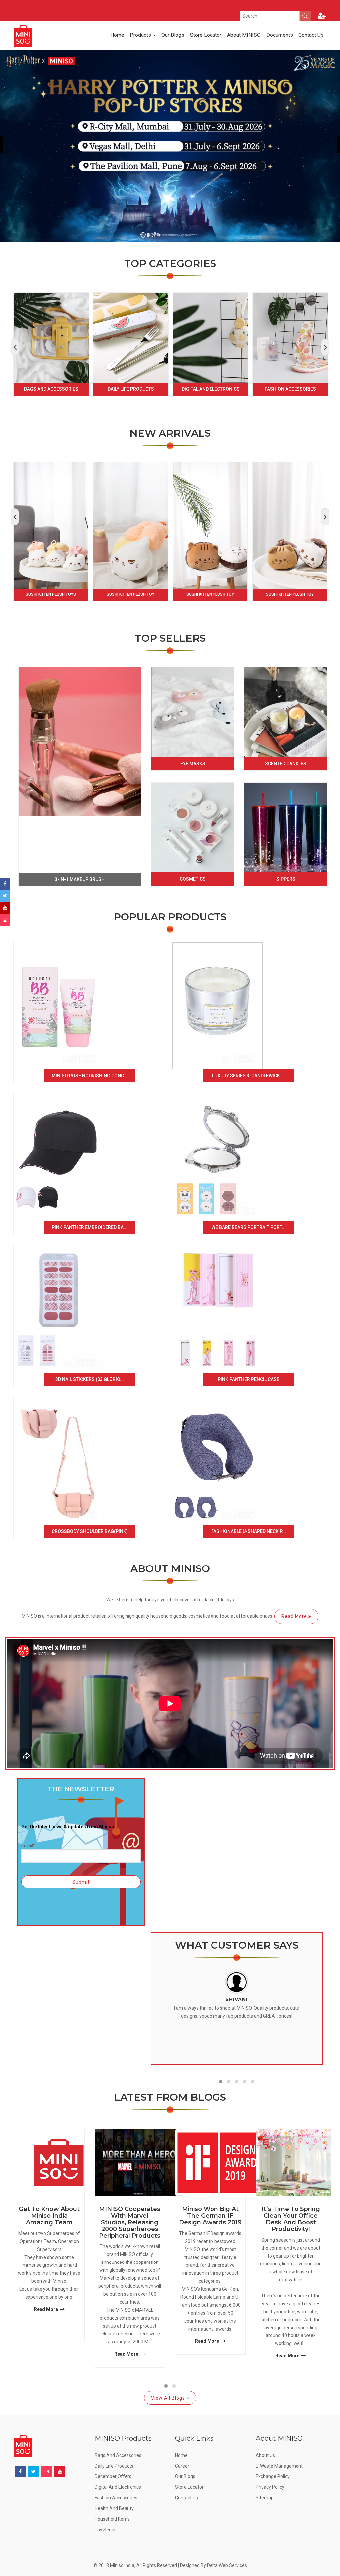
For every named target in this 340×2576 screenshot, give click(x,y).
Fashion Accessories (290, 389)
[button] (221, 2082)
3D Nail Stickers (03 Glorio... (90, 1379)
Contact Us (311, 35)
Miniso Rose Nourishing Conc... (90, 1076)
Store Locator (206, 35)
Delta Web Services (227, 2565)
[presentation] (15, 347)
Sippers (286, 879)
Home (117, 35)
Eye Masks (193, 764)
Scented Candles (286, 764)
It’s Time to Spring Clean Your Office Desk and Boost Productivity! (291, 2219)
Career (182, 2466)
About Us (265, 2455)
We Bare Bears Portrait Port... (249, 1227)
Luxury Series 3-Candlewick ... (249, 1076)
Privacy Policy (270, 2487)
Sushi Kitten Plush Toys (51, 594)
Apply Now (135, 5)
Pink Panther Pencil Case (249, 1379)
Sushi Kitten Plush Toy (130, 594)
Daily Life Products (131, 389)
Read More (295, 1616)
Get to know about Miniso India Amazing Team (49, 2216)
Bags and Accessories (51, 389)
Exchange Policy (273, 2476)
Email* (28, 1845)
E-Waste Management (279, 2466)
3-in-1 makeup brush (80, 879)
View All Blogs (169, 2398)
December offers (113, 2476)
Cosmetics (193, 879)
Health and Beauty (114, 2508)
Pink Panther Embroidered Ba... (90, 1227)
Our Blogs (173, 35)
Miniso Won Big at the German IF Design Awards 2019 (210, 2216)
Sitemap (265, 2498)
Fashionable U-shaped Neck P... (249, 1531)
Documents (280, 35)
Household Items (112, 2519)
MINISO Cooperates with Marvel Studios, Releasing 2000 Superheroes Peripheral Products (130, 2223)
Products (141, 35)
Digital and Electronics (211, 389)
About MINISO (244, 35)
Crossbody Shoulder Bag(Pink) (90, 1531)
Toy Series (106, 2530)
